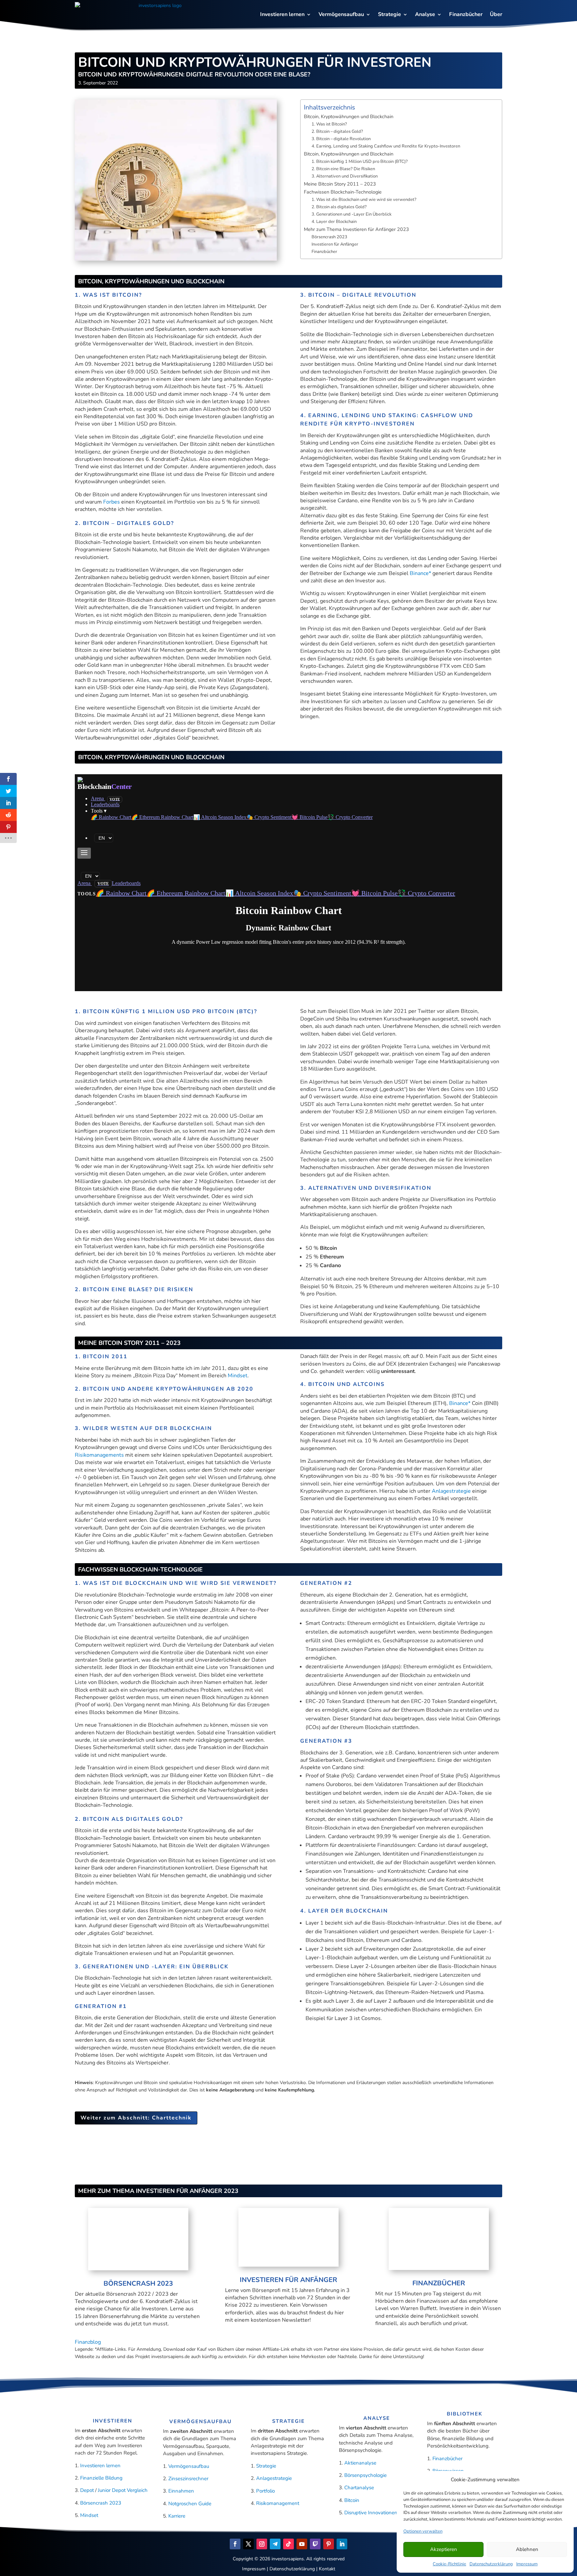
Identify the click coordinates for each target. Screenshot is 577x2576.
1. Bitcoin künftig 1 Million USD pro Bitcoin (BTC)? (360, 162)
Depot (88, 2490)
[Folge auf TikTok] (288, 2544)
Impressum (527, 2564)
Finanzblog (88, 2342)
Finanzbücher (466, 14)
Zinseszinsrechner (188, 2479)
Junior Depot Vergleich (123, 2490)
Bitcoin (352, 2500)
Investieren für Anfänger (335, 244)
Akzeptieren (444, 2549)
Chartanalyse (359, 2488)
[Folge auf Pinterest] (329, 2544)
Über (496, 14)
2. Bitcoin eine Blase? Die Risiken (343, 169)
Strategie (390, 14)
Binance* (420, 573)
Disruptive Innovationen (371, 2513)
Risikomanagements (99, 1455)
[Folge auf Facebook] (235, 2544)
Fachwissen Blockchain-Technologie (343, 192)
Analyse (425, 14)
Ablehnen (527, 2549)
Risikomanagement (278, 2503)
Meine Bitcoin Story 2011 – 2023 (340, 184)
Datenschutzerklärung (491, 2564)
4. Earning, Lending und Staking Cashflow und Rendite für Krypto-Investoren (386, 146)
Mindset (238, 1376)
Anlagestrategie (451, 1491)
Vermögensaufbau (341, 14)
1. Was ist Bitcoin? (329, 124)
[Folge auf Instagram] (262, 2544)
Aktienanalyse (360, 2463)
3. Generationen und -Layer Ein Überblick (351, 214)
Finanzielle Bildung (101, 2478)
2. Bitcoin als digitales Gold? (339, 207)
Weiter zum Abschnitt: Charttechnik (136, 2118)
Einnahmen (181, 2491)
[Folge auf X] (248, 2544)
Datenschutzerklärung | (294, 2569)
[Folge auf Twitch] (315, 2544)
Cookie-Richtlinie (449, 2564)
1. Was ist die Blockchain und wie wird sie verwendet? (364, 200)
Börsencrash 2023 (329, 237)
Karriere (177, 2516)
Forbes (112, 502)
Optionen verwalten (423, 2531)
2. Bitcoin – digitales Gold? (337, 131)
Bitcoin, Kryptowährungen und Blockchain (349, 116)
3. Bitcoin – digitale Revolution (341, 139)
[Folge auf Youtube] (302, 2544)
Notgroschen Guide (190, 2504)
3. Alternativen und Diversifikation (345, 176)
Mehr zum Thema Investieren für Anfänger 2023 (356, 229)
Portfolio (265, 2491)
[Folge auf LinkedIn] (342, 2544)
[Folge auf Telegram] (275, 2544)
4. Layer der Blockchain (334, 222)
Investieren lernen (282, 14)
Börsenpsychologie (365, 2475)
